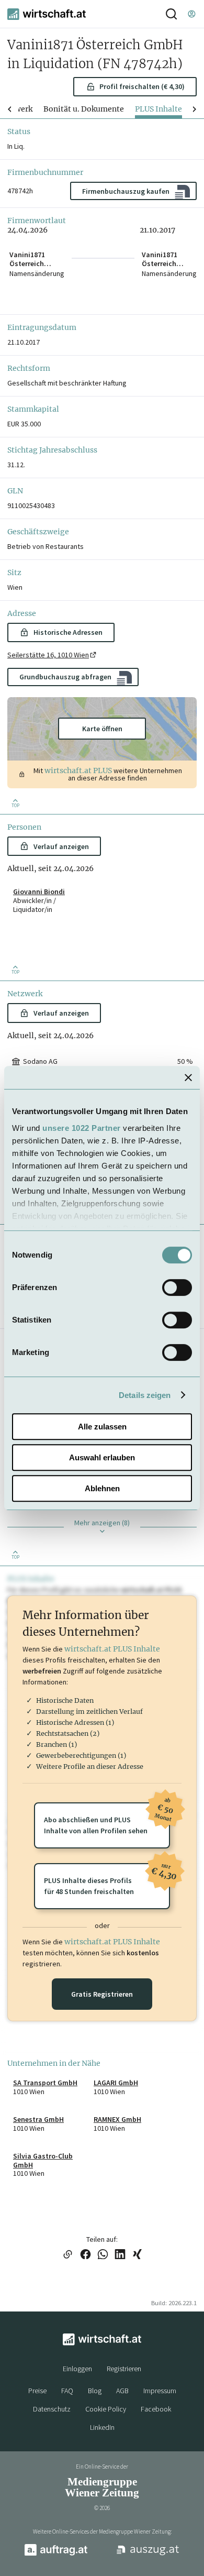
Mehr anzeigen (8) (102, 1523)
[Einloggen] (191, 14)
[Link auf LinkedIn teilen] (120, 2255)
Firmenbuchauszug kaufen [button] (126, 191)
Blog (95, 2391)
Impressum (160, 2391)
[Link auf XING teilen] (137, 2255)
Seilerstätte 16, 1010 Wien (48, 655)
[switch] (177, 1287)
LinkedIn (102, 2427)
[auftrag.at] (56, 2553)
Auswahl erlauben (102, 1457)
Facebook (156, 2409)
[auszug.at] (148, 2555)
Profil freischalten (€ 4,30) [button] (142, 86)
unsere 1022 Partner (82, 1128)
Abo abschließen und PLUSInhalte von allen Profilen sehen (107, 1819)
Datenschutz (52, 2409)
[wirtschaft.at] (47, 14)
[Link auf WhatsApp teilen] (103, 2255)
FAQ (67, 2391)
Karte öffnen (102, 729)
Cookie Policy (106, 2409)
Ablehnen (102, 1488)
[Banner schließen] (188, 1077)
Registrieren (124, 2369)
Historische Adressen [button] (68, 632)
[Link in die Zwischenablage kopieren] (67, 2255)
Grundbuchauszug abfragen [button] (65, 677)
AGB (122, 2391)
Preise (37, 2391)
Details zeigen (145, 1395)
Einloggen (77, 2369)
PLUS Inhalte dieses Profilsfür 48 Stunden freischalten (107, 1880)
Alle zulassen (102, 1427)
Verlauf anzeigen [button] (61, 846)
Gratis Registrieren (102, 1994)
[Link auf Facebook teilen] (86, 2255)
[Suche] (171, 14)
